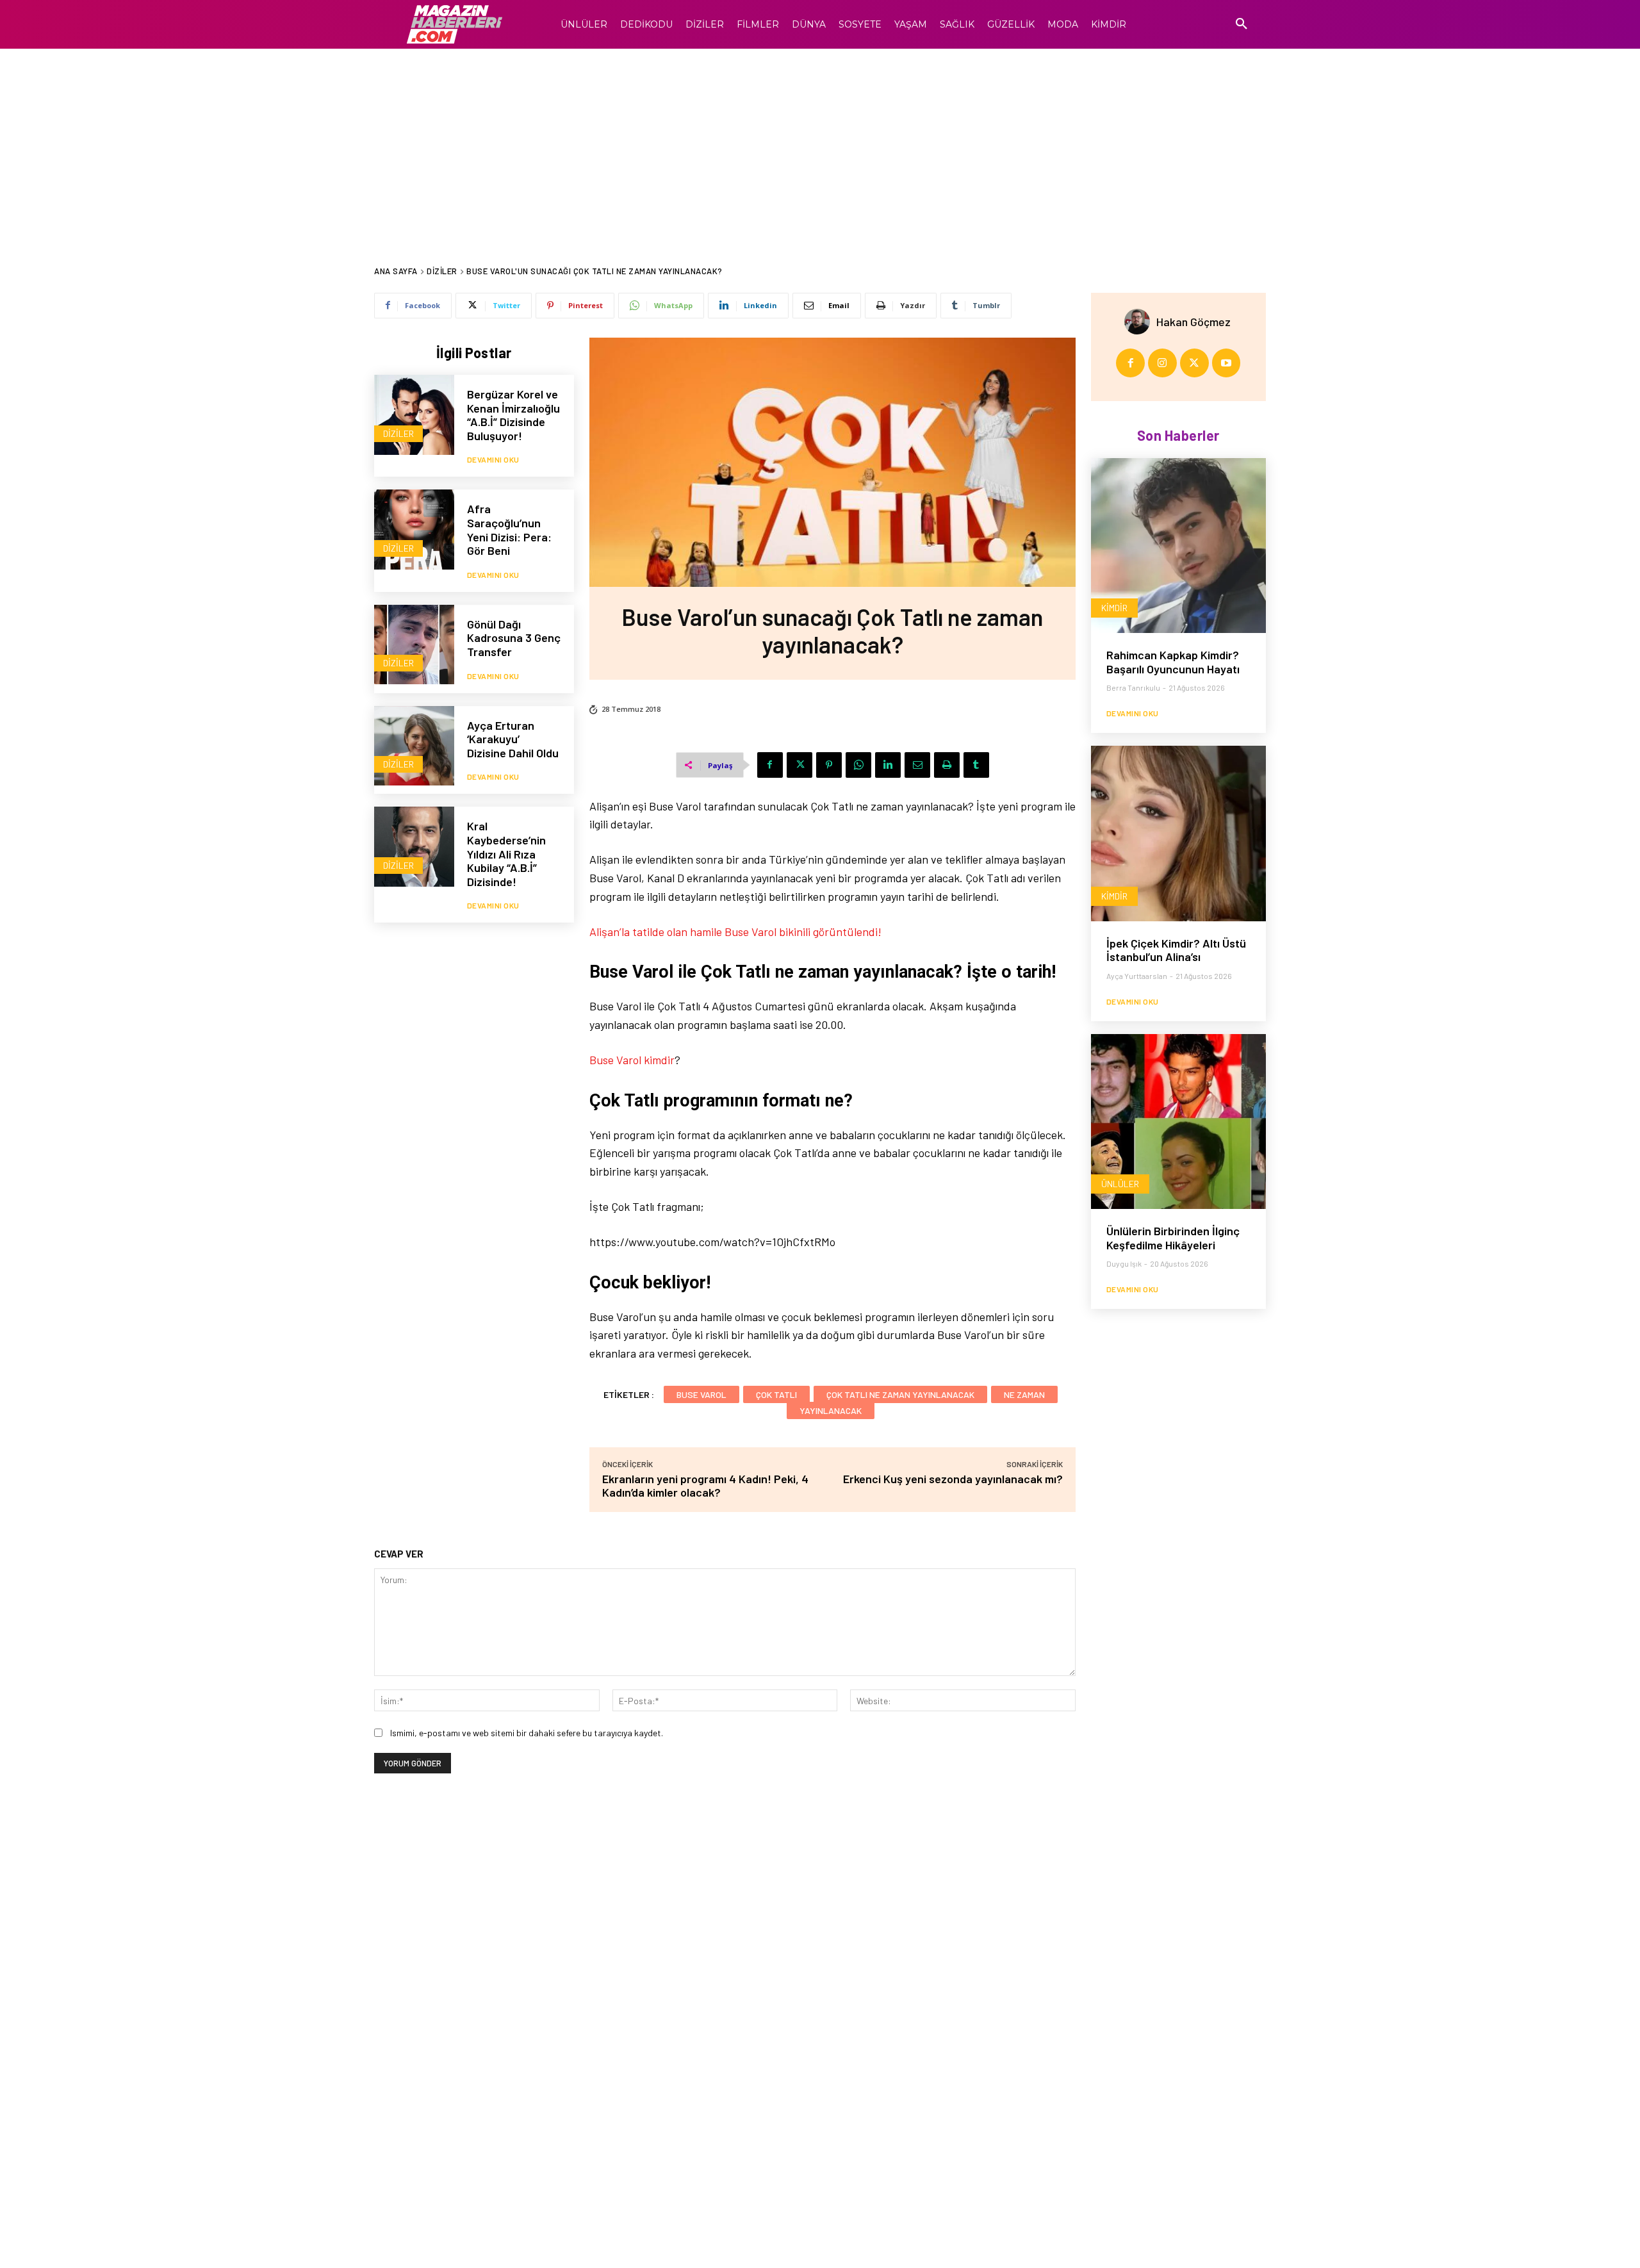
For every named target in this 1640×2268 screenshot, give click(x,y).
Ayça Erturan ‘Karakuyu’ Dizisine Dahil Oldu (513, 739)
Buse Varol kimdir (632, 1060)
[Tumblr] (976, 765)
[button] (1242, 24)
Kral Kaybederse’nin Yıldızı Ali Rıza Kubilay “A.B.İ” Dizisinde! (506, 853)
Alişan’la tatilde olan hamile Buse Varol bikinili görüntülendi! (735, 932)
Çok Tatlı (776, 1394)
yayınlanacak (831, 1410)
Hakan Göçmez (1193, 322)
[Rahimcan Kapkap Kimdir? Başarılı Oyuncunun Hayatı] (1178, 546)
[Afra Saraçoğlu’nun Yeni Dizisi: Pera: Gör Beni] (414, 530)
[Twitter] (799, 765)
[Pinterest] (829, 765)
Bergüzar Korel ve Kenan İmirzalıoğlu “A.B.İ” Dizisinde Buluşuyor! (513, 415)
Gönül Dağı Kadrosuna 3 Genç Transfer (514, 638)
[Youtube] (1226, 363)
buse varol (701, 1394)
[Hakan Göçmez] (1140, 322)
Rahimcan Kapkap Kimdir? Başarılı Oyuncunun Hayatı (1173, 662)
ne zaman (1024, 1394)
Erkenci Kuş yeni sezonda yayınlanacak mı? (953, 1479)
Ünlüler (1120, 1184)
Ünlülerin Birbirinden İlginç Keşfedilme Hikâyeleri (1173, 1238)
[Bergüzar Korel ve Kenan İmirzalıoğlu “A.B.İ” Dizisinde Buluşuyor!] (414, 415)
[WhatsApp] (858, 765)
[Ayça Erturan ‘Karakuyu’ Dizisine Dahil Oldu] (414, 746)
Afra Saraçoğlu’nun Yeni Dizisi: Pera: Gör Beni (509, 530)
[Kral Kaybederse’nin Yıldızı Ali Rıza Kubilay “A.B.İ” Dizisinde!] (414, 847)
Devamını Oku (493, 459)
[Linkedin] (888, 765)
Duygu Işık (1124, 1263)
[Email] (917, 765)
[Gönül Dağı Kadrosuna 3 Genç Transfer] (414, 645)
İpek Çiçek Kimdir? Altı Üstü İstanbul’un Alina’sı (1176, 950)
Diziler (442, 271)
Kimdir (1114, 608)
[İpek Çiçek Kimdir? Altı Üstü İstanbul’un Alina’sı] (1178, 833)
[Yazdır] (947, 765)
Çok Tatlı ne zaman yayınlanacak (900, 1394)
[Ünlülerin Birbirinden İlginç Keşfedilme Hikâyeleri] (1178, 1122)
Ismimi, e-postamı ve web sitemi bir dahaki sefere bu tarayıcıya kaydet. (527, 1733)
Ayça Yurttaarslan (1137, 976)
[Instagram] (1162, 363)
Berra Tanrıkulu (1133, 687)
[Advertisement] (820, 145)
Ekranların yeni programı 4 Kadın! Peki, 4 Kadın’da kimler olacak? (705, 1485)
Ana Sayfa (396, 271)
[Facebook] (770, 765)
